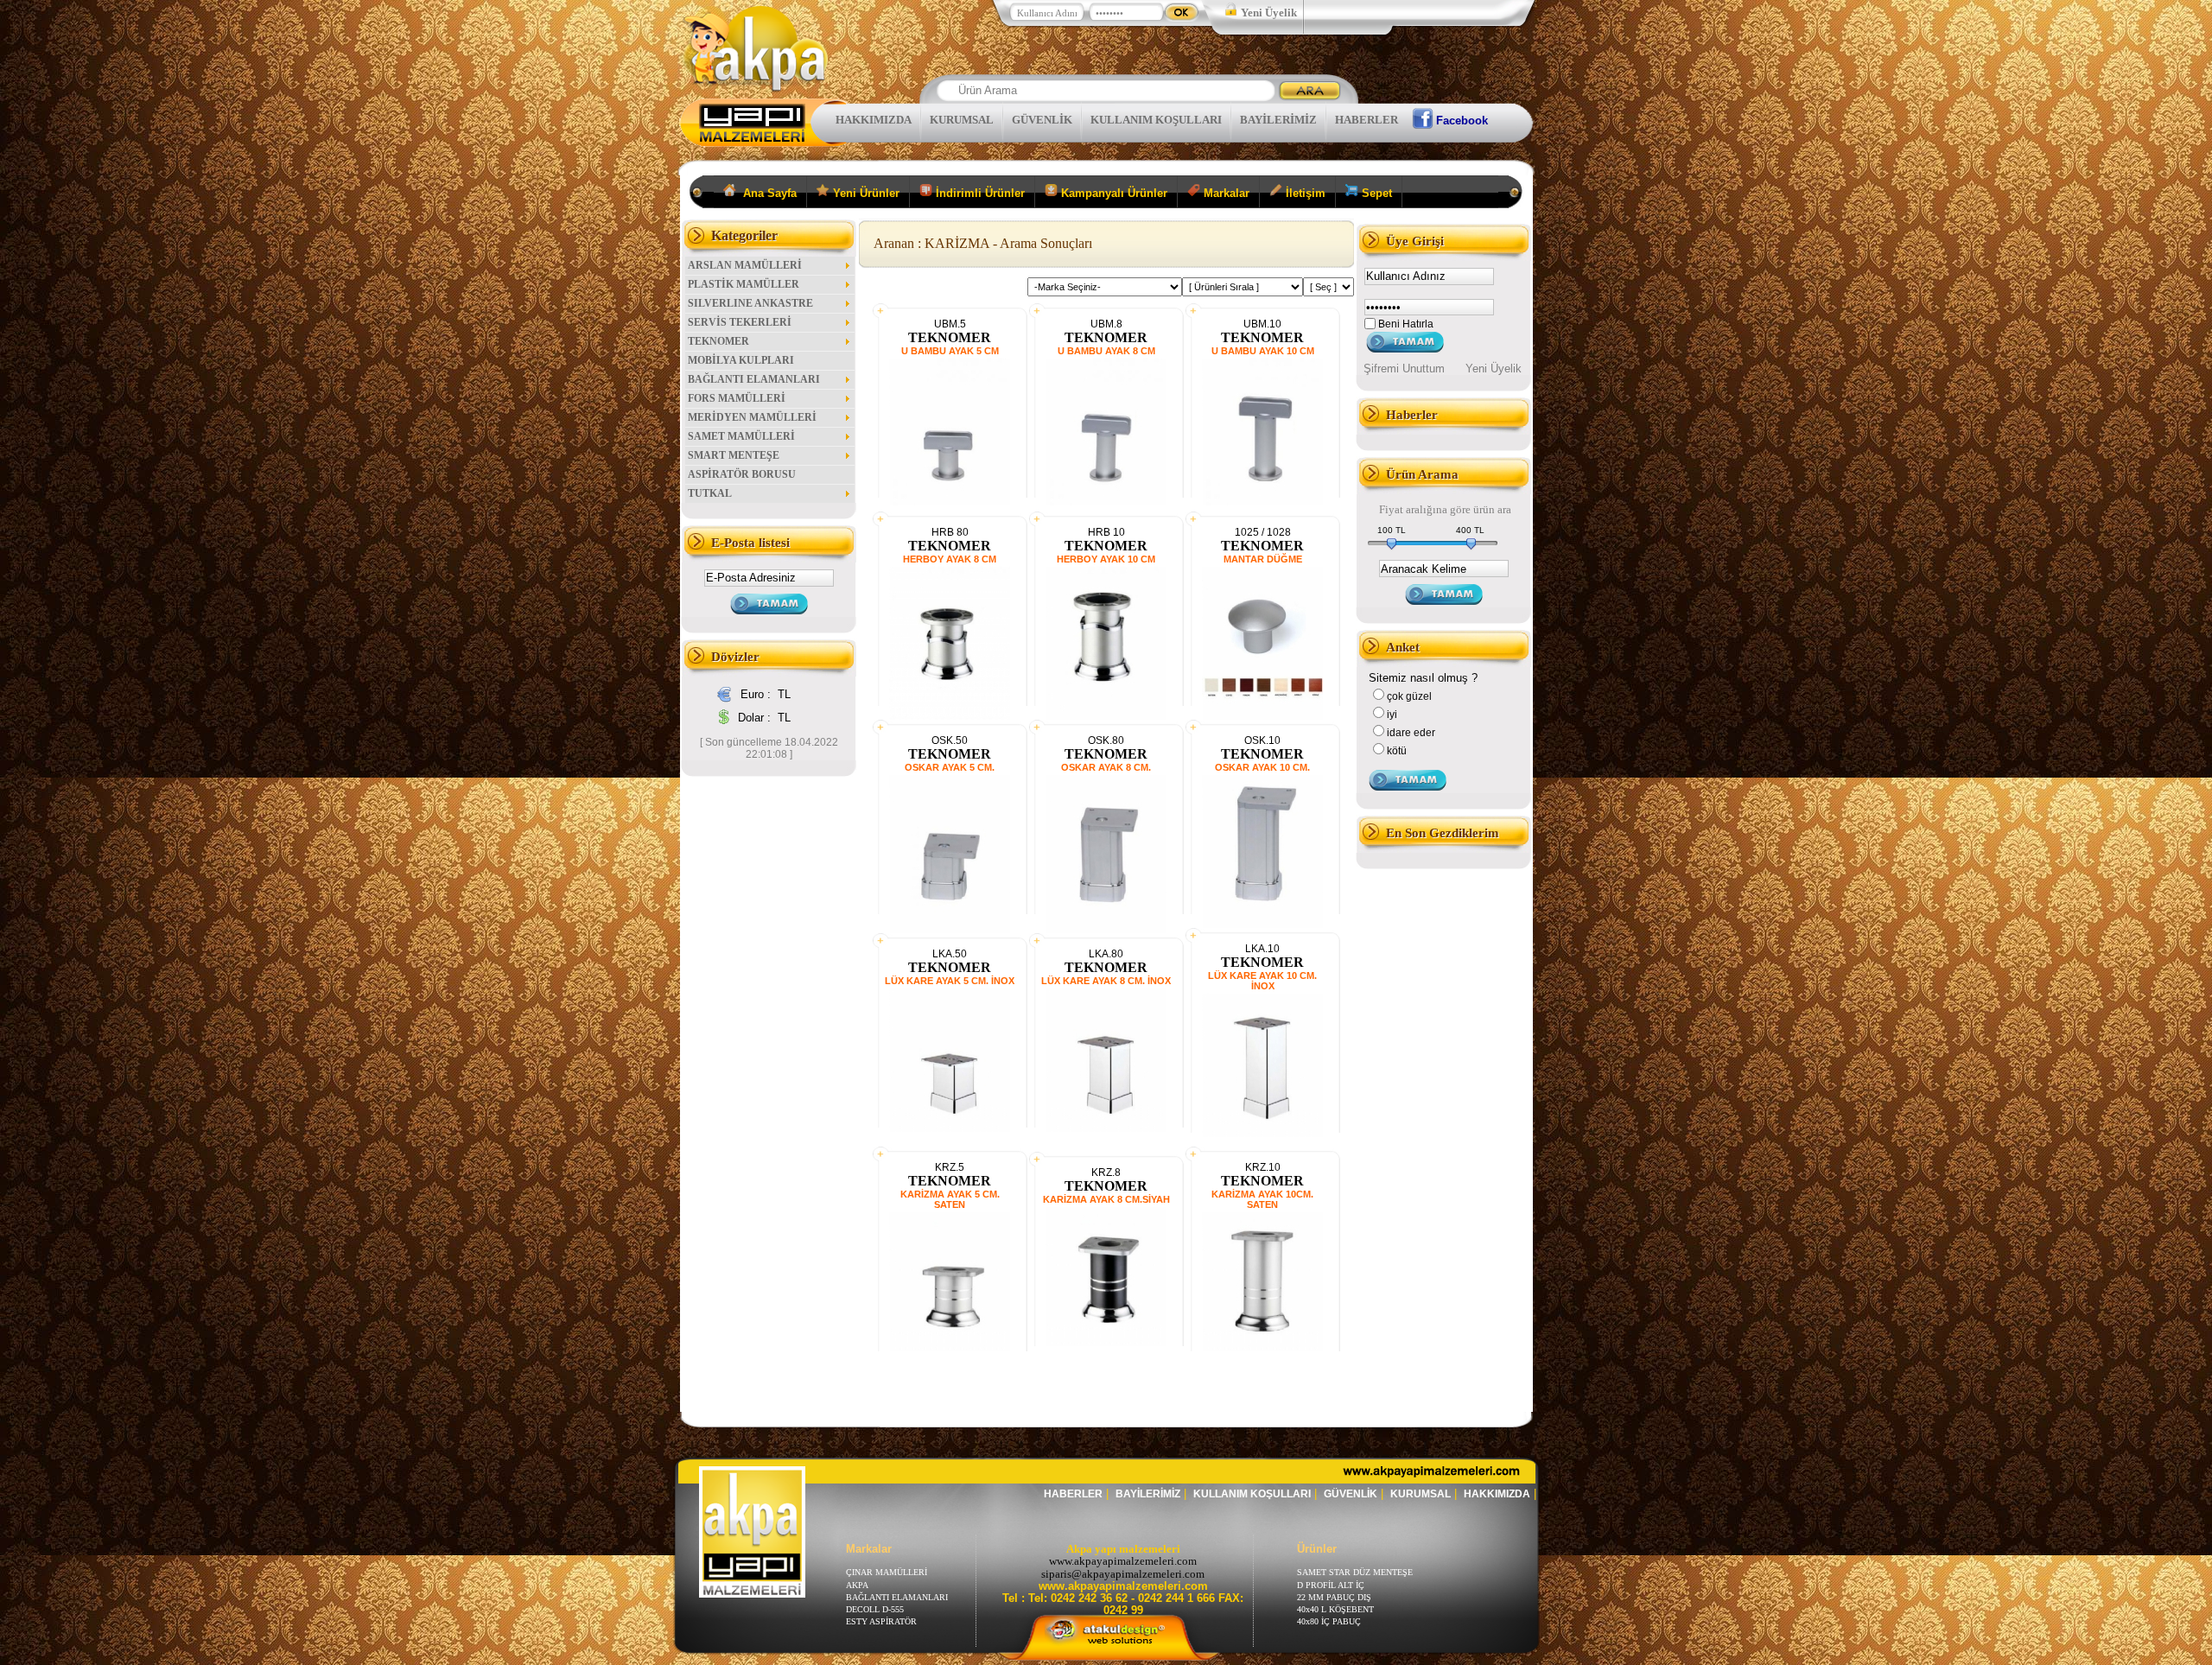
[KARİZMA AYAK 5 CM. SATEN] (950, 1347)
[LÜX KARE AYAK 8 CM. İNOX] (1106, 1128)
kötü (1397, 751)
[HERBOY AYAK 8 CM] (950, 716)
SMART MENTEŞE (734, 455)
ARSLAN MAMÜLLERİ (745, 265)
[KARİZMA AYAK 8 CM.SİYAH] (1106, 1342)
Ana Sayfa (766, 193)
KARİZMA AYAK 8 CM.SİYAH (1106, 1199)
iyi (1392, 715)
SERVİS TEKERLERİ (740, 322)
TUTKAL (710, 493)
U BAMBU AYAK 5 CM (950, 351)
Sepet (1375, 193)
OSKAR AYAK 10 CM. (1262, 767)
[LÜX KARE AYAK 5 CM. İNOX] (950, 1128)
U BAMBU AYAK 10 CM (1263, 351)
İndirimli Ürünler (979, 193)
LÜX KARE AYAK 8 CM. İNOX (1106, 981)
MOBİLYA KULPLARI (741, 360)
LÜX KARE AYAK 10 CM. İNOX (1262, 981)
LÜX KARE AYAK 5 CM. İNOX (950, 981)
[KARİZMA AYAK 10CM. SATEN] (1262, 1347)
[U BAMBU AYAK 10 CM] (1262, 502)
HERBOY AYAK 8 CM (950, 559)
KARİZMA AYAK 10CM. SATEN (1262, 1199)
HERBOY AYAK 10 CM (1106, 559)
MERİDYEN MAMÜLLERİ (752, 417)
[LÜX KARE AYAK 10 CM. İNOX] (1262, 1133)
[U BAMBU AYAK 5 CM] (950, 502)
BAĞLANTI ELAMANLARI (754, 379)
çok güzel (1409, 696)
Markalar (1225, 193)
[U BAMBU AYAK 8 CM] (1106, 502)
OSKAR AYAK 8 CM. (1106, 767)
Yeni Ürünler (864, 193)
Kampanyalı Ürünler (1112, 193)
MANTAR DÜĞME (1263, 559)
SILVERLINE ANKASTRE (750, 303)
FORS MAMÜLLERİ (737, 398)
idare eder (1411, 733)
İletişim (1304, 193)
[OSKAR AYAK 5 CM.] (950, 931)
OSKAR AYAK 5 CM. (950, 767)
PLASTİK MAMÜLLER (744, 284)
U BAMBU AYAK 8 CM (1106, 351)
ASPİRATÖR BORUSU (742, 474)
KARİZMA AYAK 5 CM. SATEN (950, 1199)
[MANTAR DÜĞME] (1262, 718)
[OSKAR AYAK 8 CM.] (1106, 931)
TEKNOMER (718, 341)
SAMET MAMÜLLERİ (741, 436)
